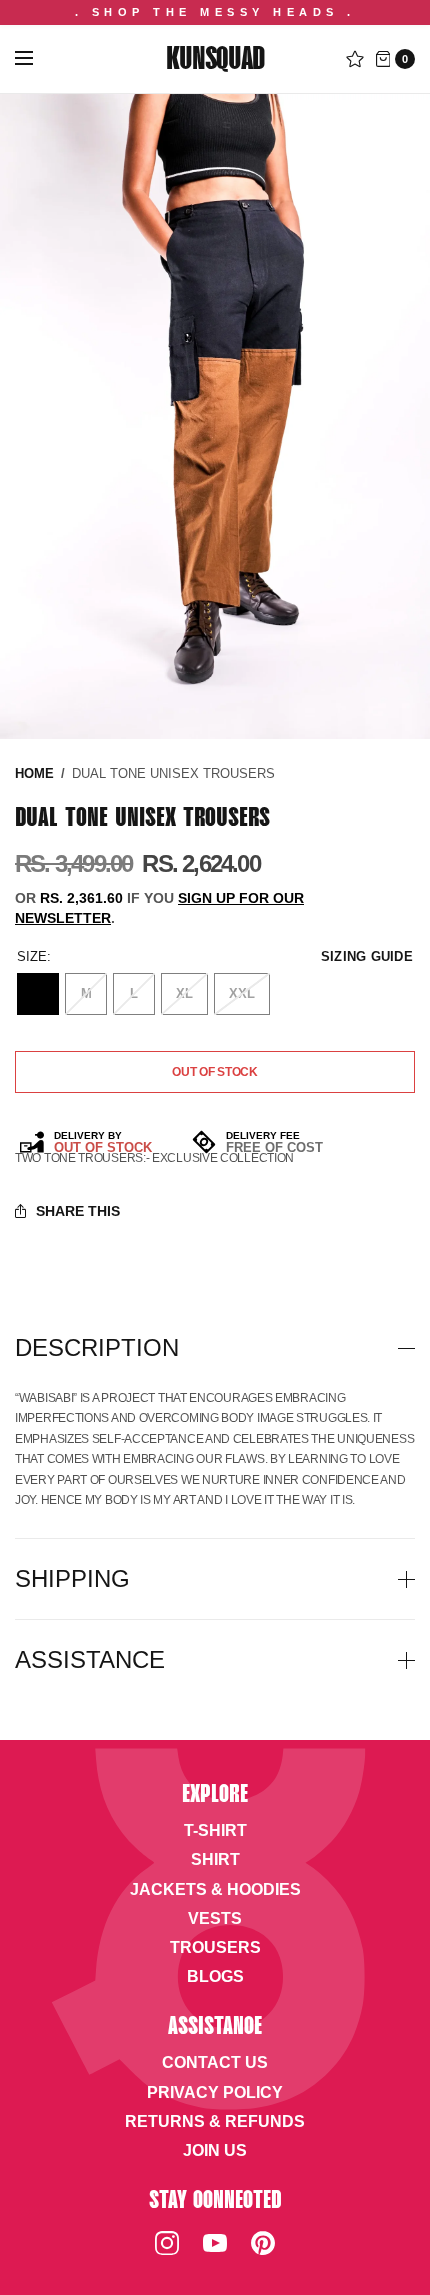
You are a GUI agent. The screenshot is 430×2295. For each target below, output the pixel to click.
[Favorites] (355, 59)
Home (34, 773)
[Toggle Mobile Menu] (37, 59)
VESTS (215, 1918)
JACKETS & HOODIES (215, 1889)
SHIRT (215, 1859)
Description (97, 1348)
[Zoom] (215, 416)
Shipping (72, 1579)
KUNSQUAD (214, 61)
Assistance (90, 1660)
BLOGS (215, 1976)
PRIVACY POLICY (215, 2092)
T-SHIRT (215, 1830)
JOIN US (215, 2150)
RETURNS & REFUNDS (215, 2121)
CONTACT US (215, 2062)
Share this (78, 1211)
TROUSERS (215, 1947)
